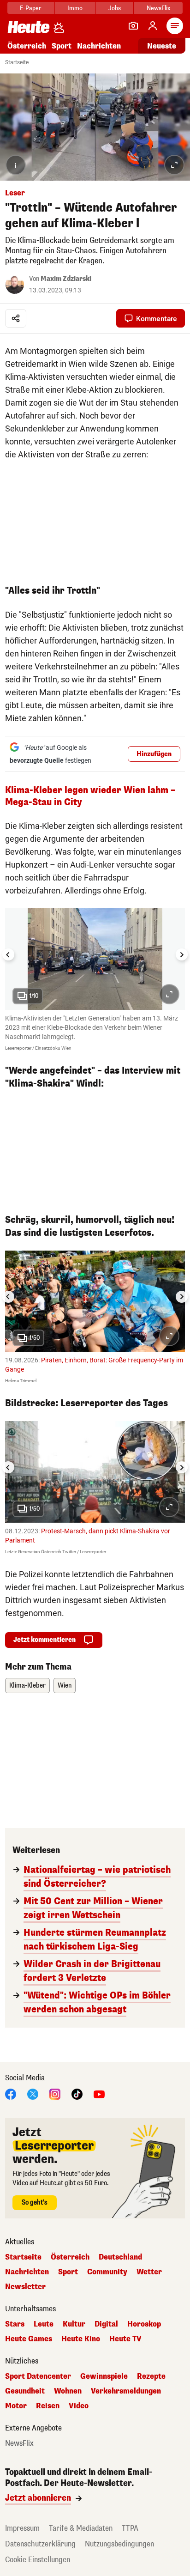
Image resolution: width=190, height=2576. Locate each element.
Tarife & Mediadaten (81, 2528)
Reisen (48, 2406)
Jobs (115, 8)
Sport (62, 46)
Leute (44, 2324)
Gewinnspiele (104, 2376)
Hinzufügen (154, 754)
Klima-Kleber (27, 1686)
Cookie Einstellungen (38, 2560)
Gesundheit (25, 2391)
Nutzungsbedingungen (119, 2544)
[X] (33, 2093)
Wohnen (68, 2391)
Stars (15, 2324)
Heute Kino (81, 2339)
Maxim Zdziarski (66, 279)
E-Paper (31, 8)
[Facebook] (11, 2093)
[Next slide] (182, 954)
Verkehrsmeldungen (126, 2391)
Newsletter (25, 2287)
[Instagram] (55, 2093)
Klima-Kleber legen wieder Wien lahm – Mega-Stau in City (90, 796)
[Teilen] (16, 318)
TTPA (130, 2528)
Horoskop (144, 2324)
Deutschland (120, 2257)
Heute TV (125, 2339)
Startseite (17, 62)
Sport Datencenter (38, 2376)
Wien (65, 1686)
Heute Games (29, 2339)
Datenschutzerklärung (40, 2544)
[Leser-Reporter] (133, 26)
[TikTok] (77, 2093)
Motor (16, 2406)
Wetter (149, 2272)
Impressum (22, 2528)
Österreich (27, 46)
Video (79, 2406)
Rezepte (151, 2376)
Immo (75, 8)
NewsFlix (158, 8)
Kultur (74, 2324)
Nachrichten (27, 2272)
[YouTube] (99, 2093)
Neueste (162, 46)
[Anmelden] (153, 26)
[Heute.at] (29, 27)
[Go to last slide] (8, 954)
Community (107, 2272)
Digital (106, 2324)
